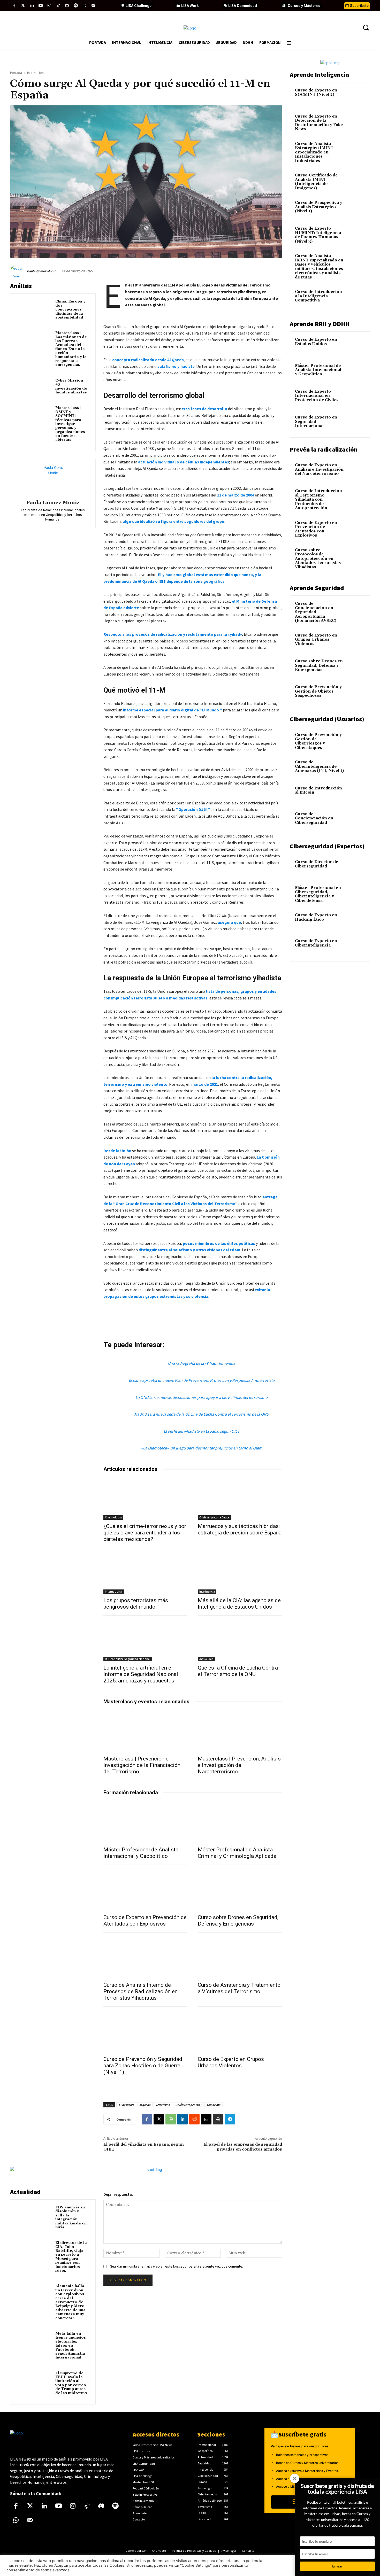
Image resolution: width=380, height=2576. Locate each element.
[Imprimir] (218, 2119)
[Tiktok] (58, 6)
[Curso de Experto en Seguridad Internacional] (356, 423)
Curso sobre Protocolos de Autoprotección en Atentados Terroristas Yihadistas (318, 559)
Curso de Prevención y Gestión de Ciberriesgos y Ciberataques (318, 741)
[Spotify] (76, 6)
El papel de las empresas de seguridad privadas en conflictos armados (243, 2147)
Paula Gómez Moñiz (41, 271)
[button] (366, 27)
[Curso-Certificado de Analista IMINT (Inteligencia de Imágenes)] (356, 181)
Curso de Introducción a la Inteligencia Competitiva (318, 296)
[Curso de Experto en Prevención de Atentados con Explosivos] (146, 1890)
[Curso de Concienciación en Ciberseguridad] (356, 820)
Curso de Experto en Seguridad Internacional (316, 422)
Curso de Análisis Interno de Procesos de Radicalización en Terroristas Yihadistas (140, 1991)
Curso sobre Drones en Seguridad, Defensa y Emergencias (238, 1921)
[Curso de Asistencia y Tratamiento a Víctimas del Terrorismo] (240, 1957)
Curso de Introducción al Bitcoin (318, 790)
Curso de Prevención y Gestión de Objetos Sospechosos (318, 691)
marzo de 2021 (205, 1084)
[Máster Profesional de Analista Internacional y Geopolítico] (146, 1822)
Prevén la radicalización (324, 449)
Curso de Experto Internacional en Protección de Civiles (317, 396)
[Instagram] (49, 6)
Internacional (37, 73)
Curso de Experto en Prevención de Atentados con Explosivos (145, 1921)
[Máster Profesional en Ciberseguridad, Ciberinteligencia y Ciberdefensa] (356, 894)
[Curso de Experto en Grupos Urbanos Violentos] (240, 2032)
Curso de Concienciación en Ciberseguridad (314, 818)
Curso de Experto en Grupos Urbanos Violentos (231, 2062)
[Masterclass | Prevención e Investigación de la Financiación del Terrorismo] (146, 1731)
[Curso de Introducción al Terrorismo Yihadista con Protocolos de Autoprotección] (356, 497)
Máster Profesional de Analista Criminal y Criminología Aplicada (237, 1853)
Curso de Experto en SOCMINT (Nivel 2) (316, 92)
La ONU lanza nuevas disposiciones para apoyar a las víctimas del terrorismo (202, 1397)
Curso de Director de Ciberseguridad (317, 864)
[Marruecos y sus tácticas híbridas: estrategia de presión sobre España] (240, 1499)
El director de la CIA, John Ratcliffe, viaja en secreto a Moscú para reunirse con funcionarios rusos (71, 2257)
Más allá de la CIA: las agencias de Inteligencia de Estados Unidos (239, 1604)
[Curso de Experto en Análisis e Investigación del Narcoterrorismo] (356, 471)
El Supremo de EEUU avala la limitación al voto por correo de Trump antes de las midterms (71, 2383)
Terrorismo (163, 2105)
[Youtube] (41, 6)
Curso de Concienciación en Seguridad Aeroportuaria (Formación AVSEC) (316, 612)
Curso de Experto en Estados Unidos (316, 342)
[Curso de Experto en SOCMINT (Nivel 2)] (356, 96)
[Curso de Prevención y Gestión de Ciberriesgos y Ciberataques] (356, 741)
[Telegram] (230, 2119)
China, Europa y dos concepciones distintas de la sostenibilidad (70, 309)
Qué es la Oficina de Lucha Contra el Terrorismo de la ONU (238, 1671)
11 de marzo (126, 2105)
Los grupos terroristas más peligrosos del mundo (136, 1604)
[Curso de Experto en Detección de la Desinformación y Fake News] (356, 122)
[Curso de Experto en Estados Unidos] (356, 346)
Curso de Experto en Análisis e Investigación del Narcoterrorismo (319, 469)
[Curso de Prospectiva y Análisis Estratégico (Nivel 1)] (356, 209)
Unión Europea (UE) (188, 2105)
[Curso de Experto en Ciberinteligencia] (356, 947)
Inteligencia (207, 1592)
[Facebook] (14, 6)
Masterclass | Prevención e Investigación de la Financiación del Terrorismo (142, 1765)
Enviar (337, 2566)
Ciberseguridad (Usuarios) (327, 719)
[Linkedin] (32, 6)
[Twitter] (23, 6)
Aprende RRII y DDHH (320, 324)
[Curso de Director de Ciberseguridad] (356, 868)
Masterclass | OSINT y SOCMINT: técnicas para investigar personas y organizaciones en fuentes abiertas (70, 424)
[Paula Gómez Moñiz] (18, 271)
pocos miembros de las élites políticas (219, 1243)
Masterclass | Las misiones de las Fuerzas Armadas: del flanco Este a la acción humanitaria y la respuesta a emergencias (71, 349)
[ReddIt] (194, 2119)
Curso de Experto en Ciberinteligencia (316, 943)
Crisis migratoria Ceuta (214, 1517)
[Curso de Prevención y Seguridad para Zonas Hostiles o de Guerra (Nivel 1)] (146, 2032)
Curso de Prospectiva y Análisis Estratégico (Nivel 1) (319, 207)
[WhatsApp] (171, 2119)
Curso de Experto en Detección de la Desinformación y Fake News (319, 123)
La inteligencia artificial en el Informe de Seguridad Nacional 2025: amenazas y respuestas (141, 1674)
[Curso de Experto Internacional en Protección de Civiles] (356, 398)
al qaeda (145, 2105)
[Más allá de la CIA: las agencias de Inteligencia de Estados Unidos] (240, 1573)
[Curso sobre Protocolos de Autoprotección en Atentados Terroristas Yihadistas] (356, 556)
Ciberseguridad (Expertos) (327, 846)
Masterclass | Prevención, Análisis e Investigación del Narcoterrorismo (239, 1765)
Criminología (113, 1517)
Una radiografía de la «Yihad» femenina (202, 1363)
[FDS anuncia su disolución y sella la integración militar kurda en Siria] (34, 2215)
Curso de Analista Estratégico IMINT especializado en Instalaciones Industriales (314, 152)
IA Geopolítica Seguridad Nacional (128, 1659)
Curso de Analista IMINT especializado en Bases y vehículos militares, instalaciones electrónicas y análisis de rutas (319, 267)
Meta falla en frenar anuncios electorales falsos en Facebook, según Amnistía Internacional (71, 2346)
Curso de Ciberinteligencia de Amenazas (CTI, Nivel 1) (319, 766)
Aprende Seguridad (317, 588)
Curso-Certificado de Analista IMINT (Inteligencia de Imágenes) (316, 182)
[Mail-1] (93, 6)
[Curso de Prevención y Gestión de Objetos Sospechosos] (356, 693)
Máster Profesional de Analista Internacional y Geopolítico (141, 1853)
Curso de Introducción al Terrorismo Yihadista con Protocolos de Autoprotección (318, 499)
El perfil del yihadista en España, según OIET (202, 1431)
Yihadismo (214, 2105)
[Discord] (67, 6)
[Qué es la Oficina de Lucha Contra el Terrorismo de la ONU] (240, 1640)
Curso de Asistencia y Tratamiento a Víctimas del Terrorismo (239, 1988)
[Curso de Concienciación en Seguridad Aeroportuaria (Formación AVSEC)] (356, 610)
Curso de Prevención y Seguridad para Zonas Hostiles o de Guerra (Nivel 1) (143, 2066)
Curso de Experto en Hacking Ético (316, 917)
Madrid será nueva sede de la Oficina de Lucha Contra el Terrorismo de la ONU (202, 1414)
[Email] (206, 2119)
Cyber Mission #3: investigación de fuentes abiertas (71, 386)
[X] (159, 2119)
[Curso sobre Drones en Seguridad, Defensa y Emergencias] (240, 1890)
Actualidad (206, 1659)
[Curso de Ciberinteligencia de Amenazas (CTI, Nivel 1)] (356, 768)
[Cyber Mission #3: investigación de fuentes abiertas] (34, 388)
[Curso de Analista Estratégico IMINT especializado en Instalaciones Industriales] (356, 150)
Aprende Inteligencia (319, 75)
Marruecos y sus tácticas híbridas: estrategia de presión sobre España (240, 1529)
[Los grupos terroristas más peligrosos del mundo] (146, 1573)
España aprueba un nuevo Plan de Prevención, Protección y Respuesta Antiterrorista (202, 1380)
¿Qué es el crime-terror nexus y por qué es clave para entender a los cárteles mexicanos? (145, 1533)
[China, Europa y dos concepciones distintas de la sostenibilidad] (34, 309)
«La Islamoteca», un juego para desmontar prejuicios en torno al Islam (202, 1448)
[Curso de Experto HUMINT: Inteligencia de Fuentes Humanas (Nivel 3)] (356, 235)
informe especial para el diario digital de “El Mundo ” (172, 710)
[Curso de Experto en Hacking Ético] (356, 921)
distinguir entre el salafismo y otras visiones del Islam (189, 1250)
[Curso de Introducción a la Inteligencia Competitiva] (356, 298)
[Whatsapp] (85, 6)
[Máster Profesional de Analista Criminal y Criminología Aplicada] (240, 1822)
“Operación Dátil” (193, 809)
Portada (16, 73)
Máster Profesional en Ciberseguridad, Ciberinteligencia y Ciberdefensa (318, 894)
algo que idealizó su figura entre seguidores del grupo (173, 521)
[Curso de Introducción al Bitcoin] (356, 794)
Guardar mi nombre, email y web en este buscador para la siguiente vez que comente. (176, 2266)
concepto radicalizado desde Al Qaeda (148, 360)
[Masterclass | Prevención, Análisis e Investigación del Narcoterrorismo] (240, 1731)
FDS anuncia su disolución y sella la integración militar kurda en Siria (71, 2217)
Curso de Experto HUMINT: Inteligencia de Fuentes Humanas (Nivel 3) (318, 235)
